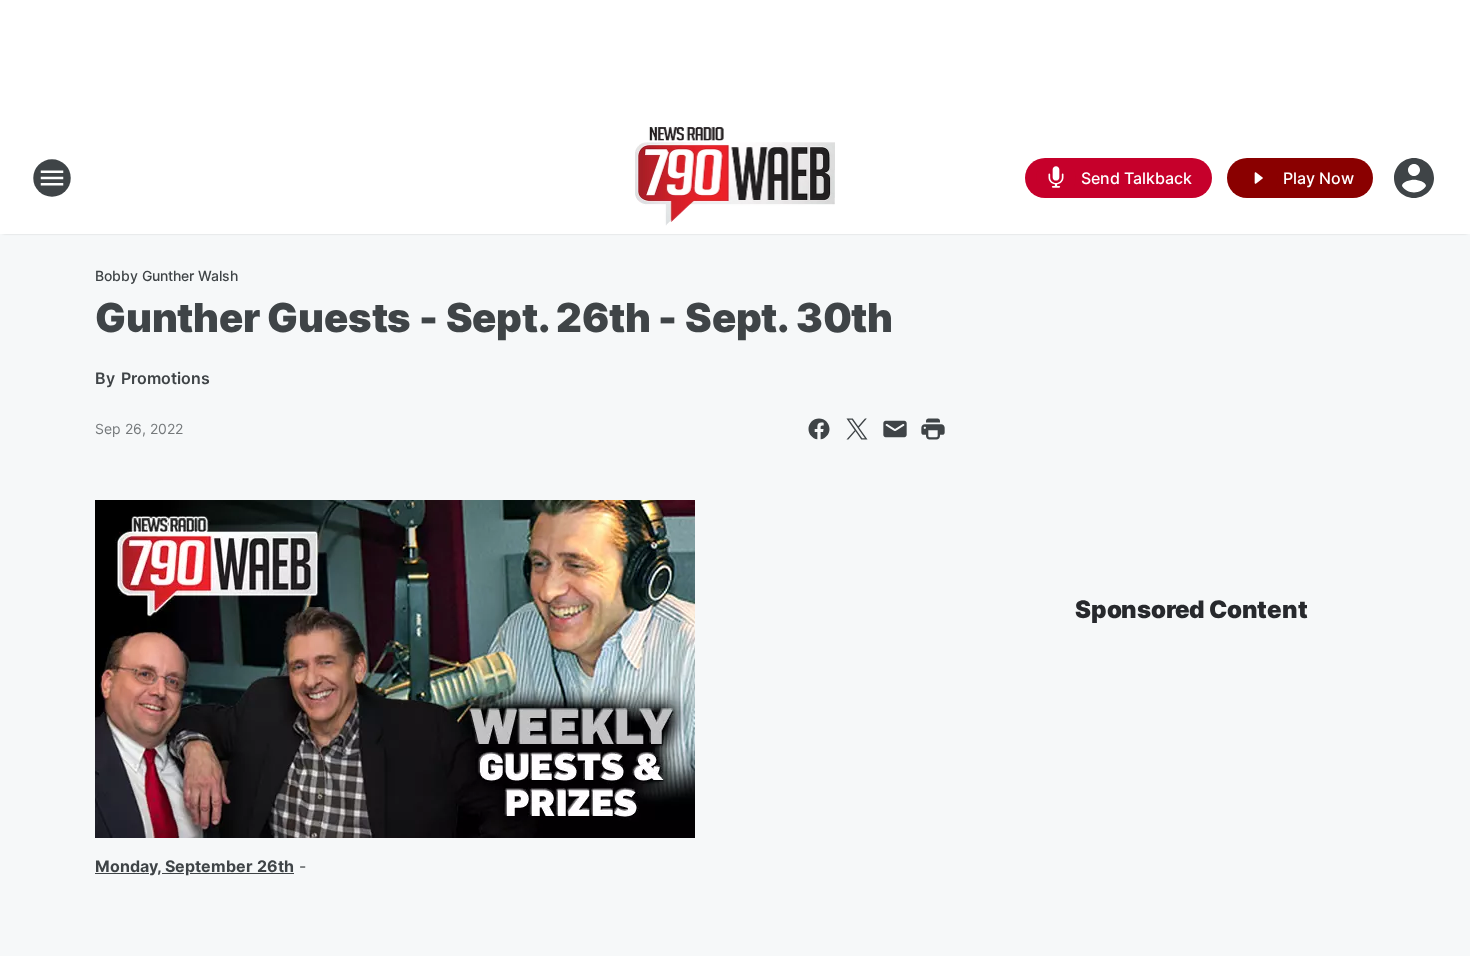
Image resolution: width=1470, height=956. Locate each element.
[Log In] (1416, 178)
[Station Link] (735, 178)
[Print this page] (933, 429)
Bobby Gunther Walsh (166, 275)
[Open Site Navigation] (52, 178)
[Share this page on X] (857, 429)
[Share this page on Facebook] (819, 429)
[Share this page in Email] (895, 429)
